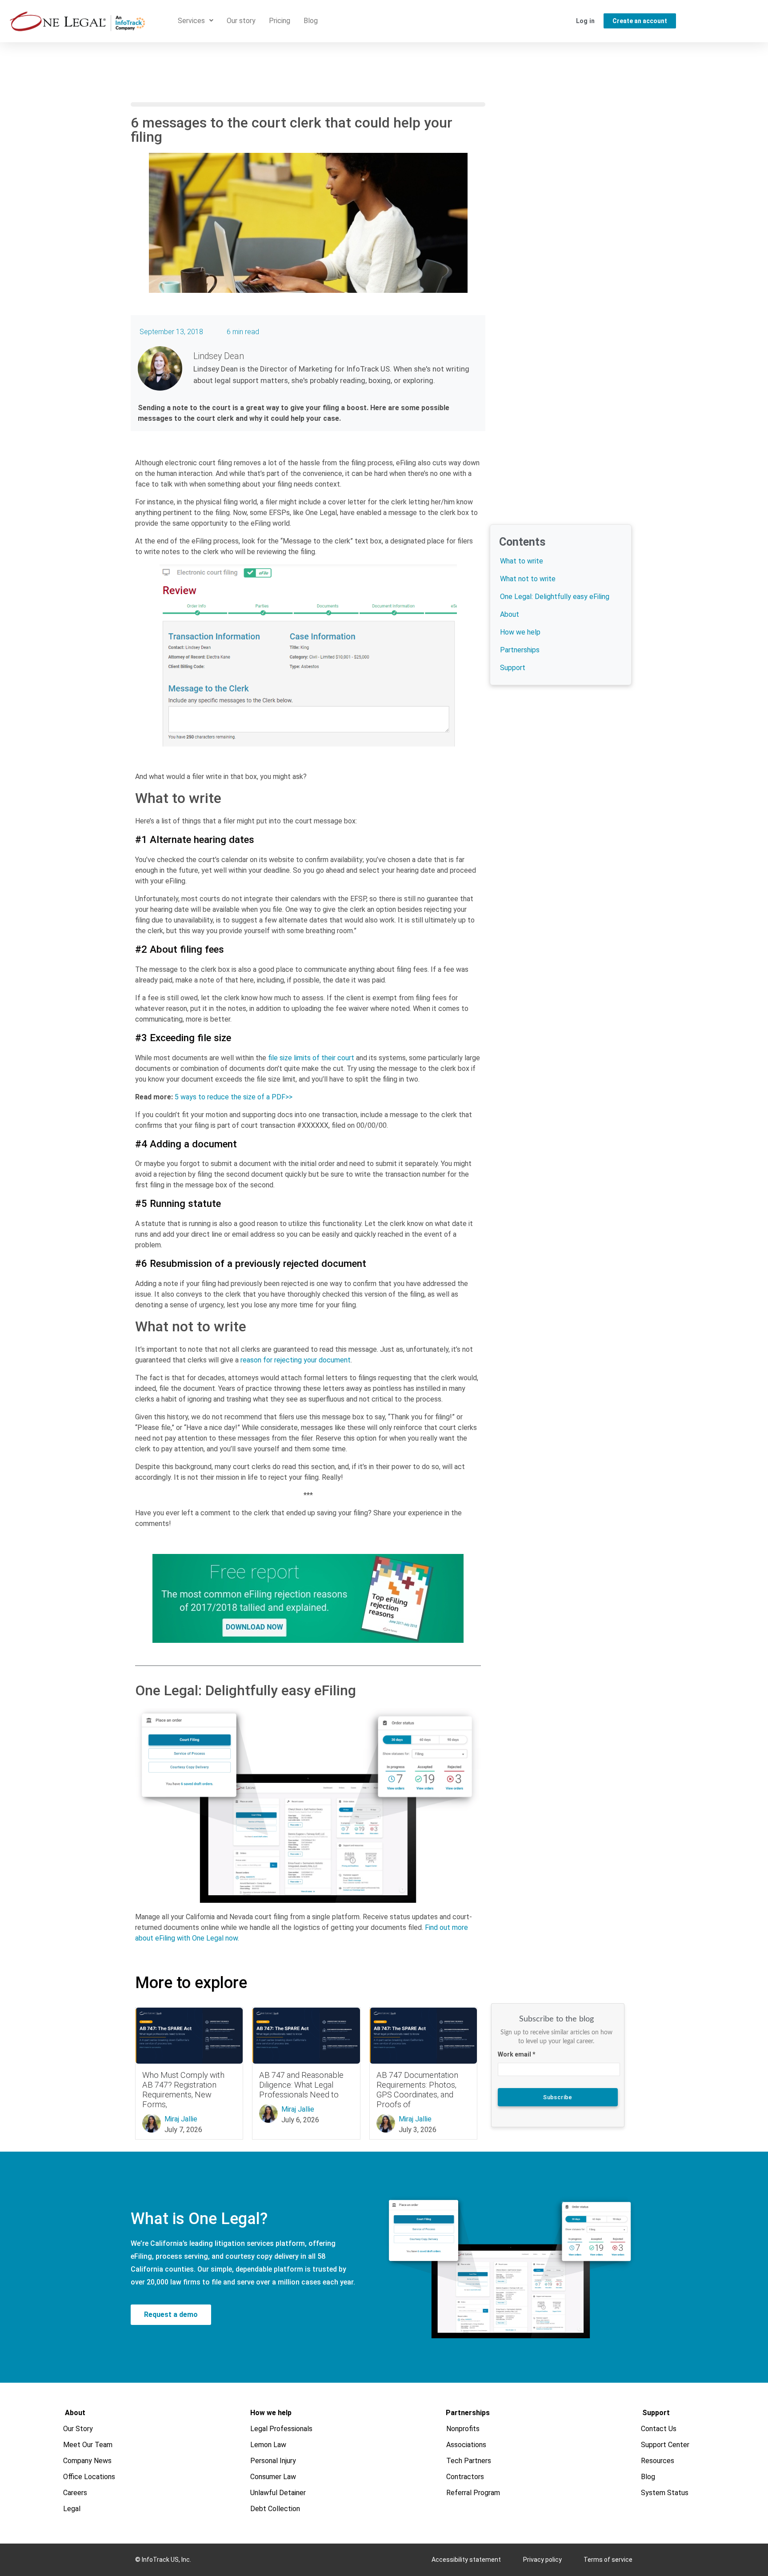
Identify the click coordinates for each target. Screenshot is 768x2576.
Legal (72, 2509)
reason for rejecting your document (296, 1360)
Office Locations (90, 2477)
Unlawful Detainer (278, 2493)
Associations (467, 2445)
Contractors (466, 2477)
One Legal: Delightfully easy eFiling (555, 597)
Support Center (666, 2445)
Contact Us (659, 2429)
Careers (76, 2493)
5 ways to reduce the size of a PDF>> (234, 1097)
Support (513, 668)
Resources (658, 2461)
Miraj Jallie (181, 2119)
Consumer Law (273, 2477)
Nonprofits (463, 2429)
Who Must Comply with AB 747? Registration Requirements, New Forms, (183, 2090)
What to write (522, 561)
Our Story (78, 2429)
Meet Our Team (88, 2445)
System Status (665, 2493)
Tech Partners (469, 2461)
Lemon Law (268, 2445)
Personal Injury (273, 2461)
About (510, 614)
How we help (520, 632)
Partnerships (520, 650)
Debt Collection (275, 2509)
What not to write (528, 579)
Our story (241, 21)
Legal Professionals (281, 2429)
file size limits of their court (311, 1058)
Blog (311, 21)
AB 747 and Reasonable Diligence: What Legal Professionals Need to (301, 2085)
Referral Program (474, 2493)
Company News (88, 2461)
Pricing (280, 21)
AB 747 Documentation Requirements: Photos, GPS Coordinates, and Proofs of (417, 2090)
